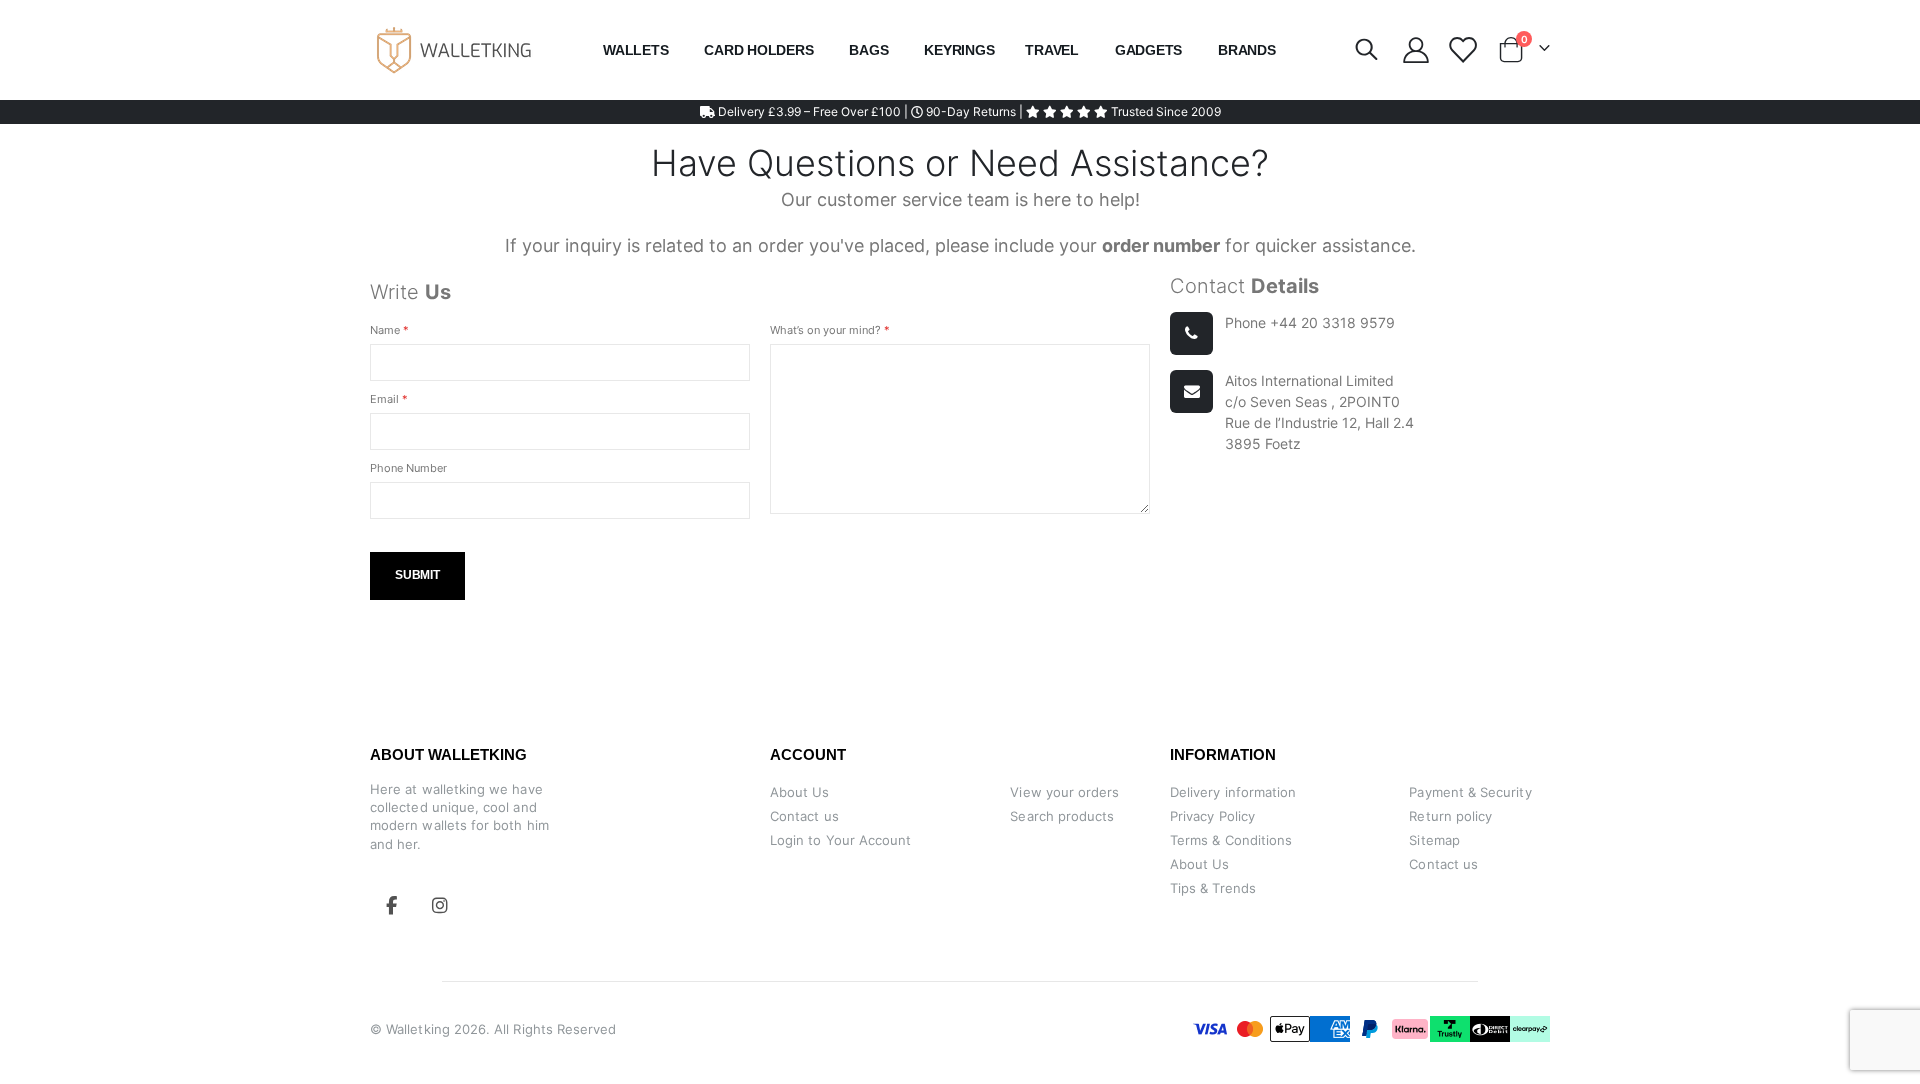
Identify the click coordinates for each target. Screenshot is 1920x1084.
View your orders (1064, 792)
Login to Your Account (840, 840)
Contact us (804, 816)
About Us (800, 792)
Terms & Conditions (1231, 840)
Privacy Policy (1212, 816)
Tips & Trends (1213, 888)
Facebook (392, 905)
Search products (1062, 816)
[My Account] (1415, 50)
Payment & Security (1470, 792)
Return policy (1450, 816)
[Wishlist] (1461, 50)
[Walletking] (455, 50)
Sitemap (1434, 840)
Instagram (440, 905)
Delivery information (1233, 792)
